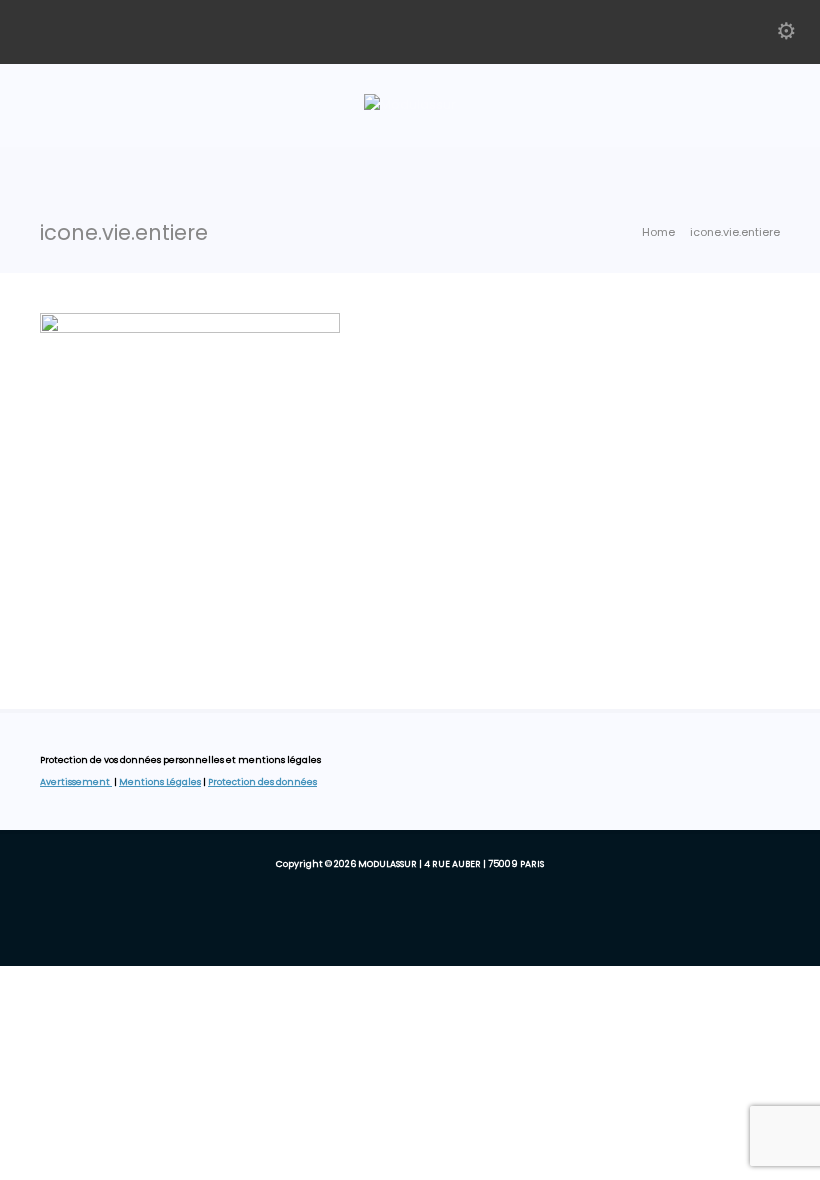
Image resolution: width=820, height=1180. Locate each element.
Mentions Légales (160, 782)
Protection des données (262, 782)
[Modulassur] (410, 104)
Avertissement (76, 782)
